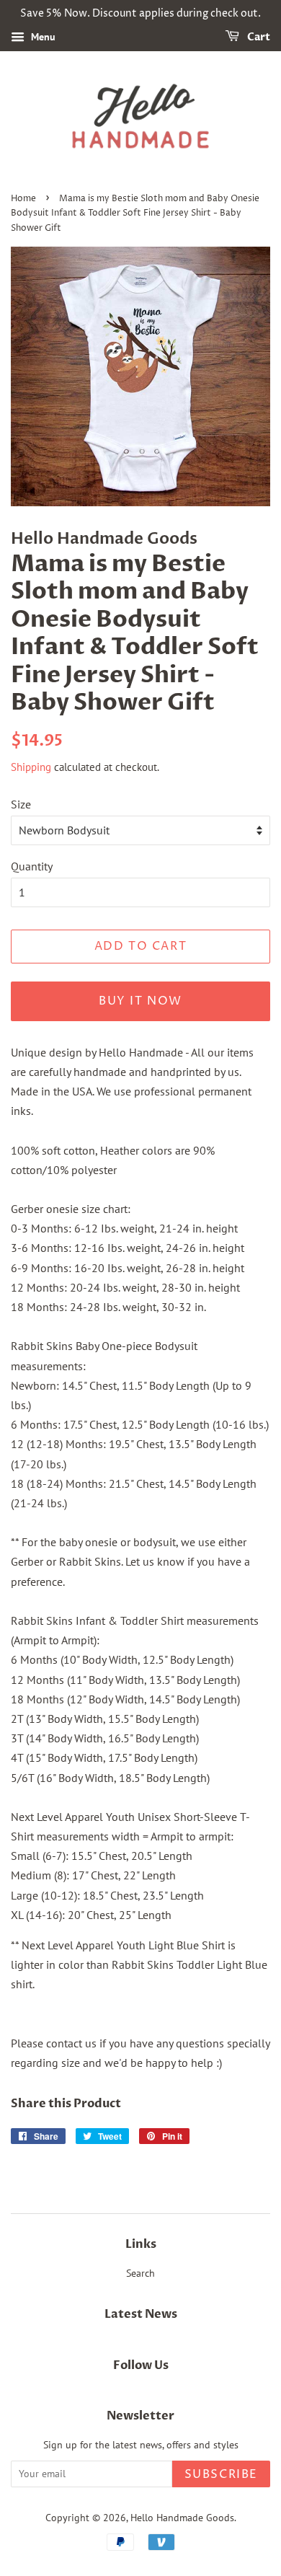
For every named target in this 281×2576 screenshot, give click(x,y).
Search (140, 2273)
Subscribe (221, 2474)
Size (21, 804)
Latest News (141, 2314)
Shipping (31, 767)
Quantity (32, 866)
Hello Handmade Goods (182, 2518)
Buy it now (140, 1001)
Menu (42, 37)
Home (23, 199)
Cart (258, 37)
